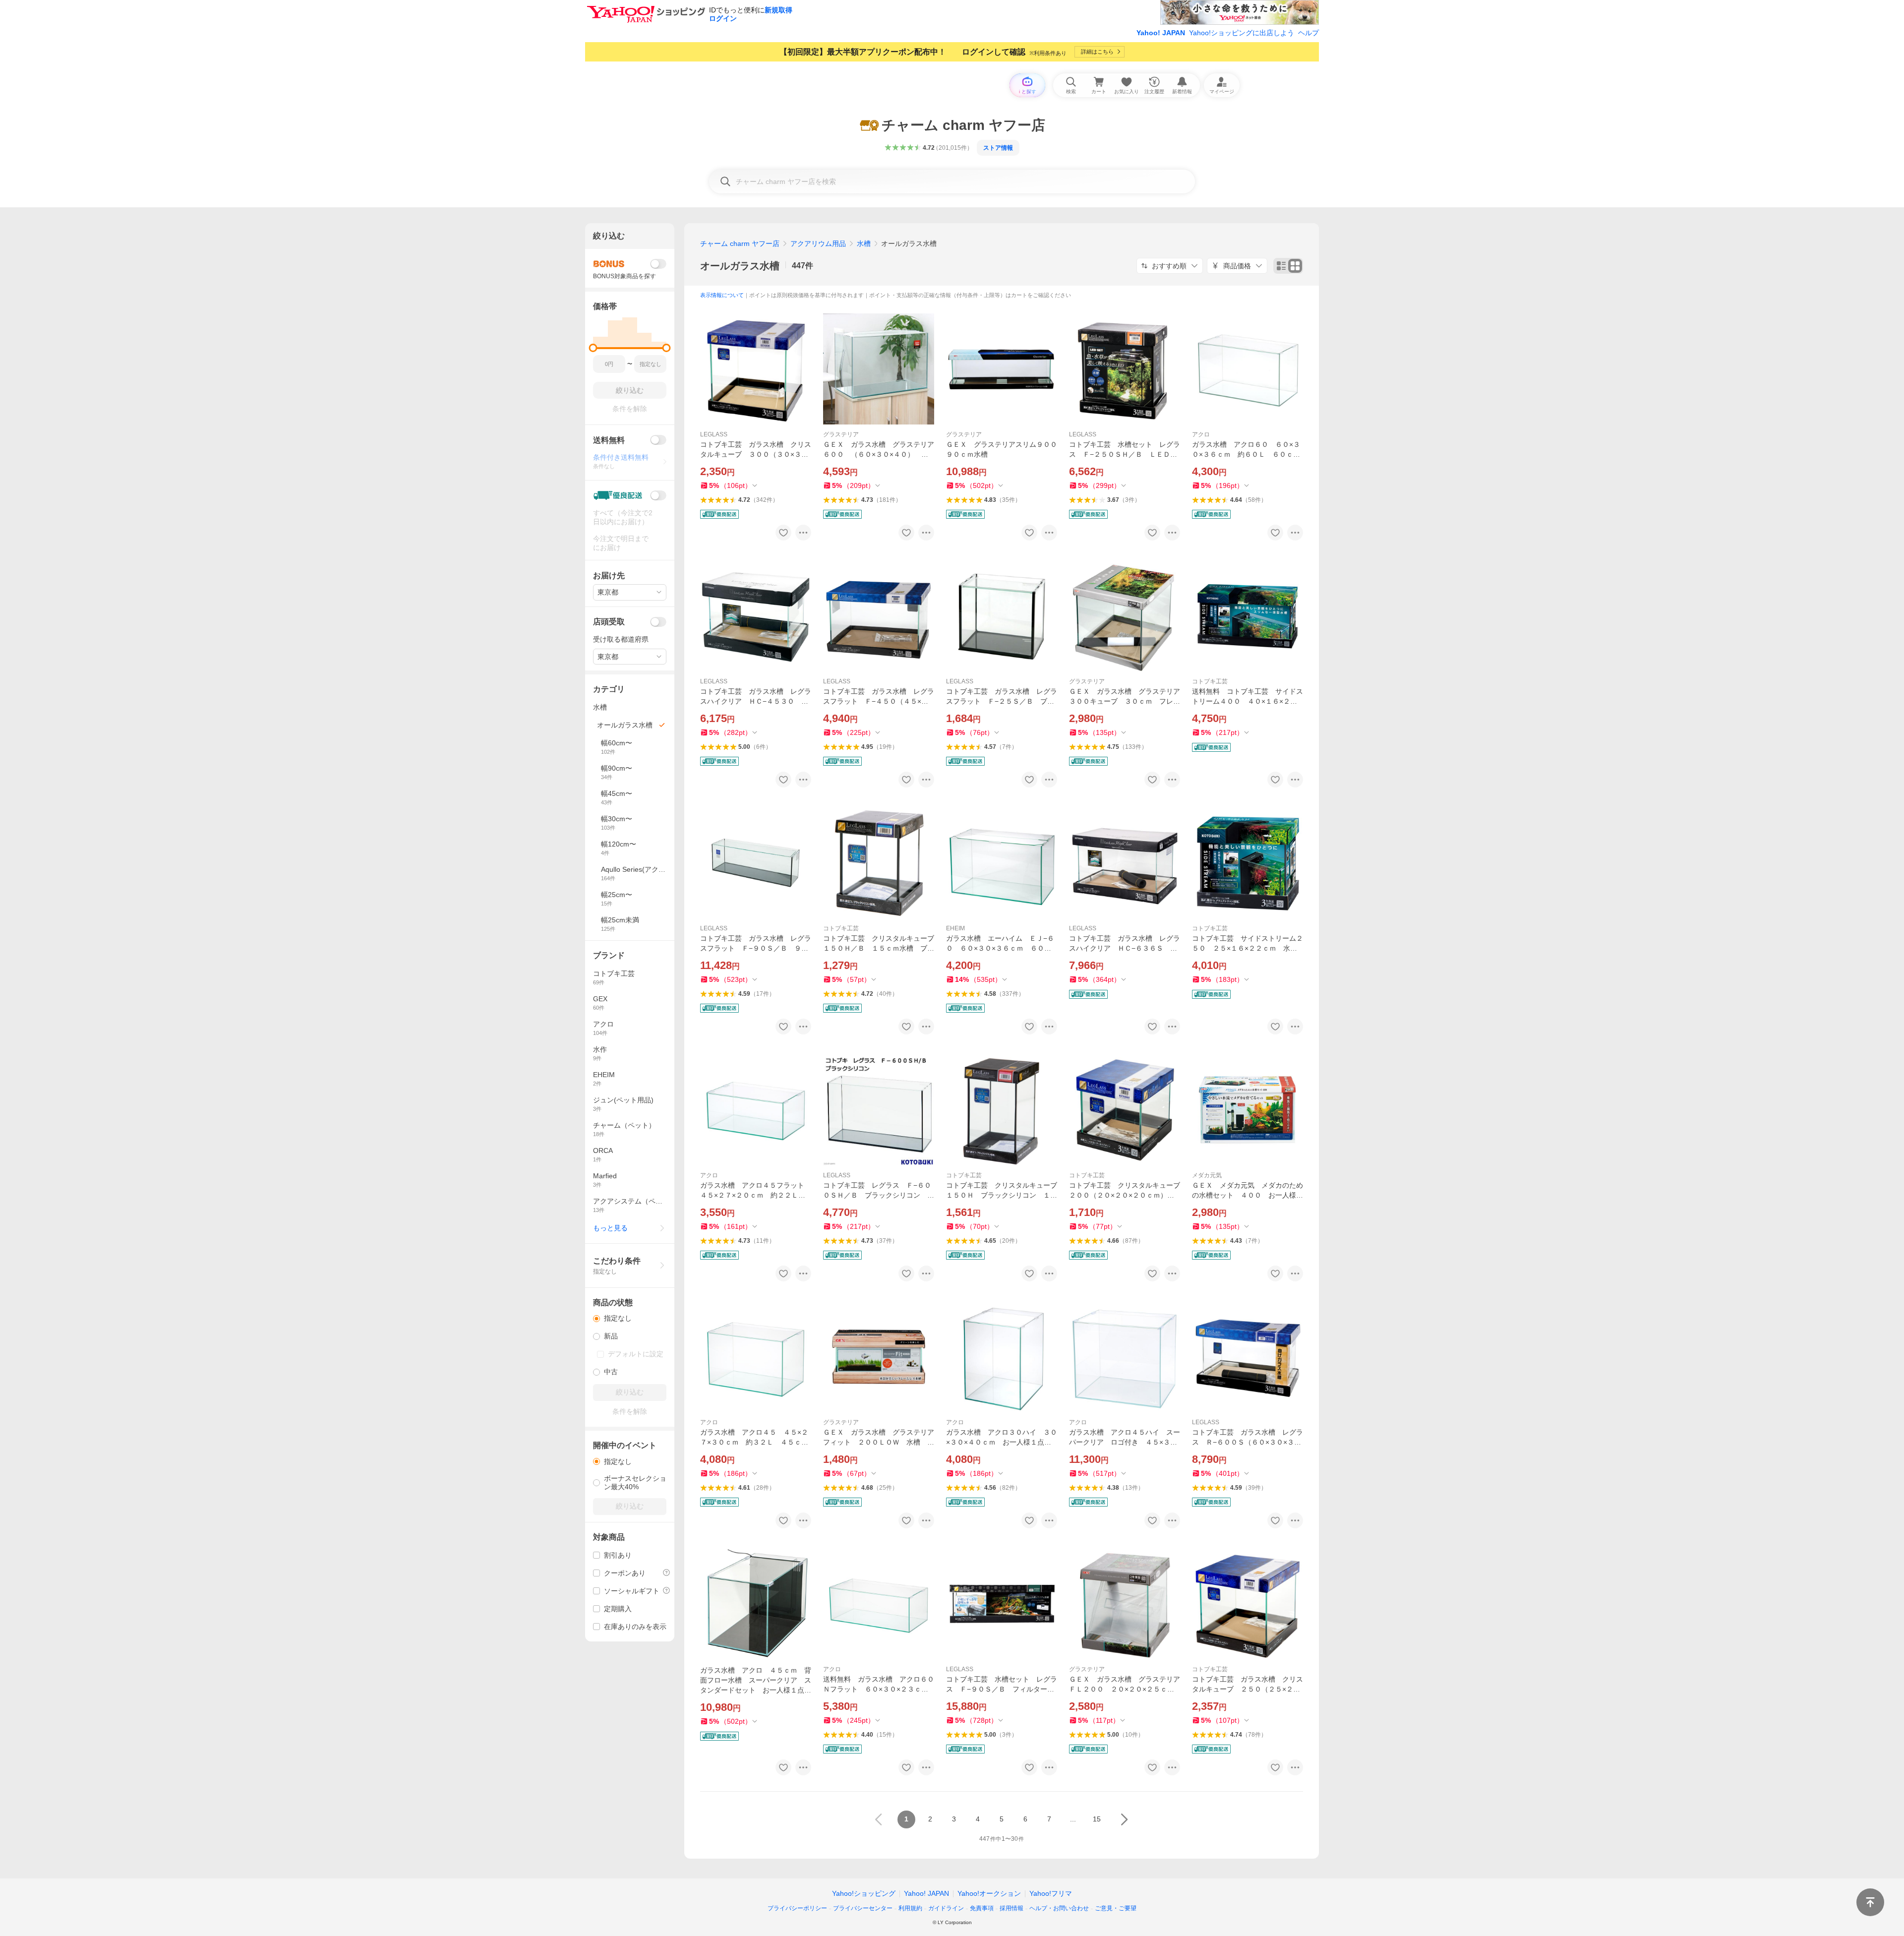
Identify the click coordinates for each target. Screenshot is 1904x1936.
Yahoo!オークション (989, 1893)
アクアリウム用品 (818, 243)
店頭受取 (609, 622)
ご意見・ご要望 (1116, 1908)
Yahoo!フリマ (1051, 1893)
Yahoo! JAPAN (1161, 33)
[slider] (593, 348)
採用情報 (1011, 1908)
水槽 (864, 243)
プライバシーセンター (863, 1908)
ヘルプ (1309, 33)
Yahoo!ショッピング (864, 1893)
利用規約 (910, 1908)
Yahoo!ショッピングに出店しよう (1242, 33)
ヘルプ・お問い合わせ (1059, 1908)
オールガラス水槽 (740, 266)
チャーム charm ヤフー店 (740, 243)
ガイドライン (946, 1908)
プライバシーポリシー (797, 1908)
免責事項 (982, 1908)
